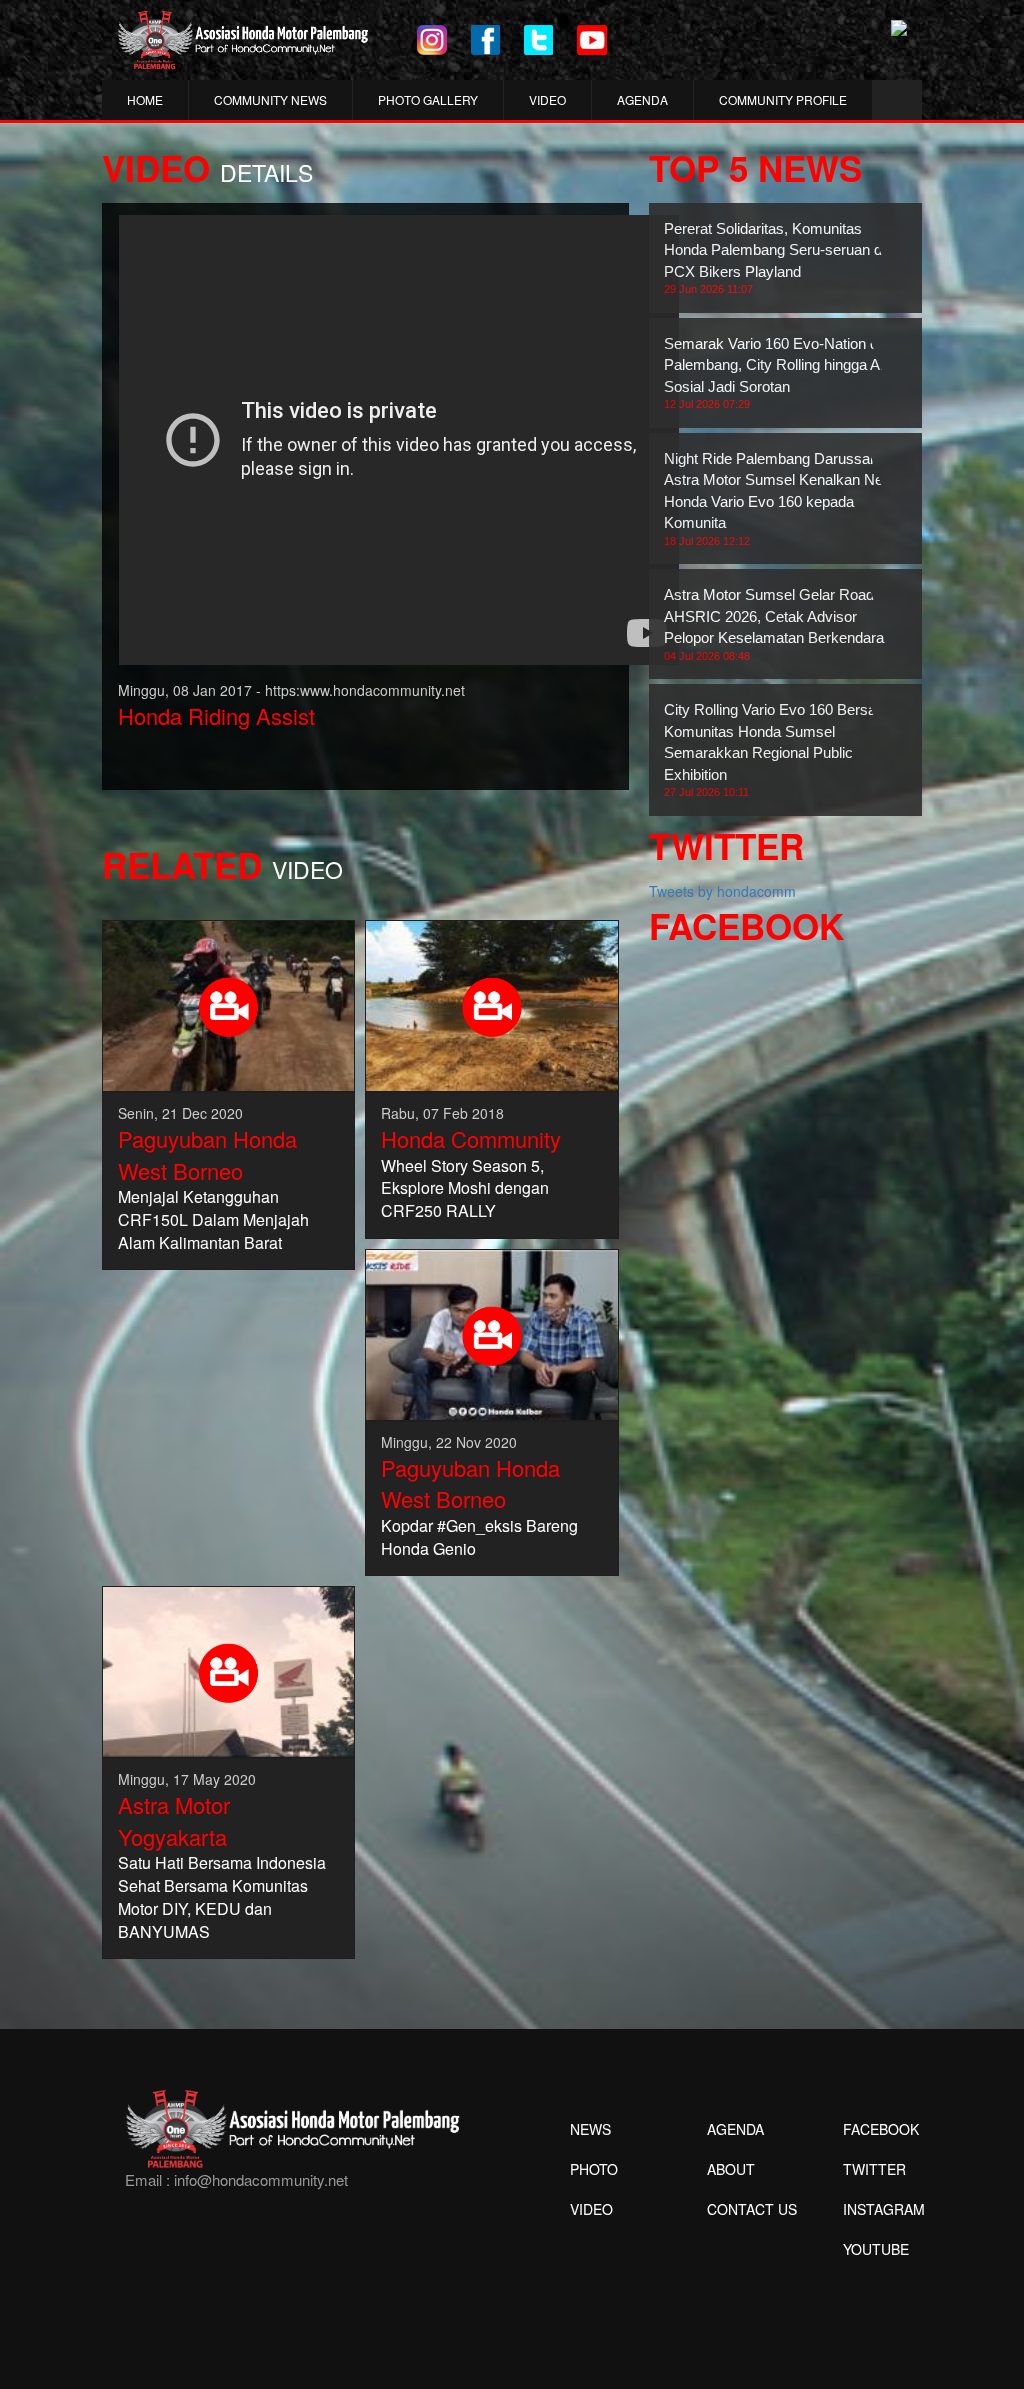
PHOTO (594, 2169)
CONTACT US (752, 2209)
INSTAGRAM (884, 2209)
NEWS (590, 2129)
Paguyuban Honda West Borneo (207, 1154)
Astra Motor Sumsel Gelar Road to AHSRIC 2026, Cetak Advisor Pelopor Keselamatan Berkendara (777, 623)
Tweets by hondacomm (722, 891)
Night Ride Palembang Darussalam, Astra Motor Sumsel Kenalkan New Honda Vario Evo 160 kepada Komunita (781, 498)
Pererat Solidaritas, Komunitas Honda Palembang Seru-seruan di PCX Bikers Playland (774, 257)
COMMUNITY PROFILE (783, 99)
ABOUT (731, 2169)
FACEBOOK (881, 2129)
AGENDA (642, 99)
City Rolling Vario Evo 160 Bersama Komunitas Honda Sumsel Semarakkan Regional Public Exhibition (780, 749)
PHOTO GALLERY (428, 99)
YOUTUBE (876, 2249)
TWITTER (874, 2169)
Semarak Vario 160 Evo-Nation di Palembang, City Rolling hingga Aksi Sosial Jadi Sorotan (781, 372)
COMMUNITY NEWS (270, 99)
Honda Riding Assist (216, 715)
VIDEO (547, 99)
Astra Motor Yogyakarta (174, 1820)
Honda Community (471, 1138)
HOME (145, 99)
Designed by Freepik (873, 2279)
